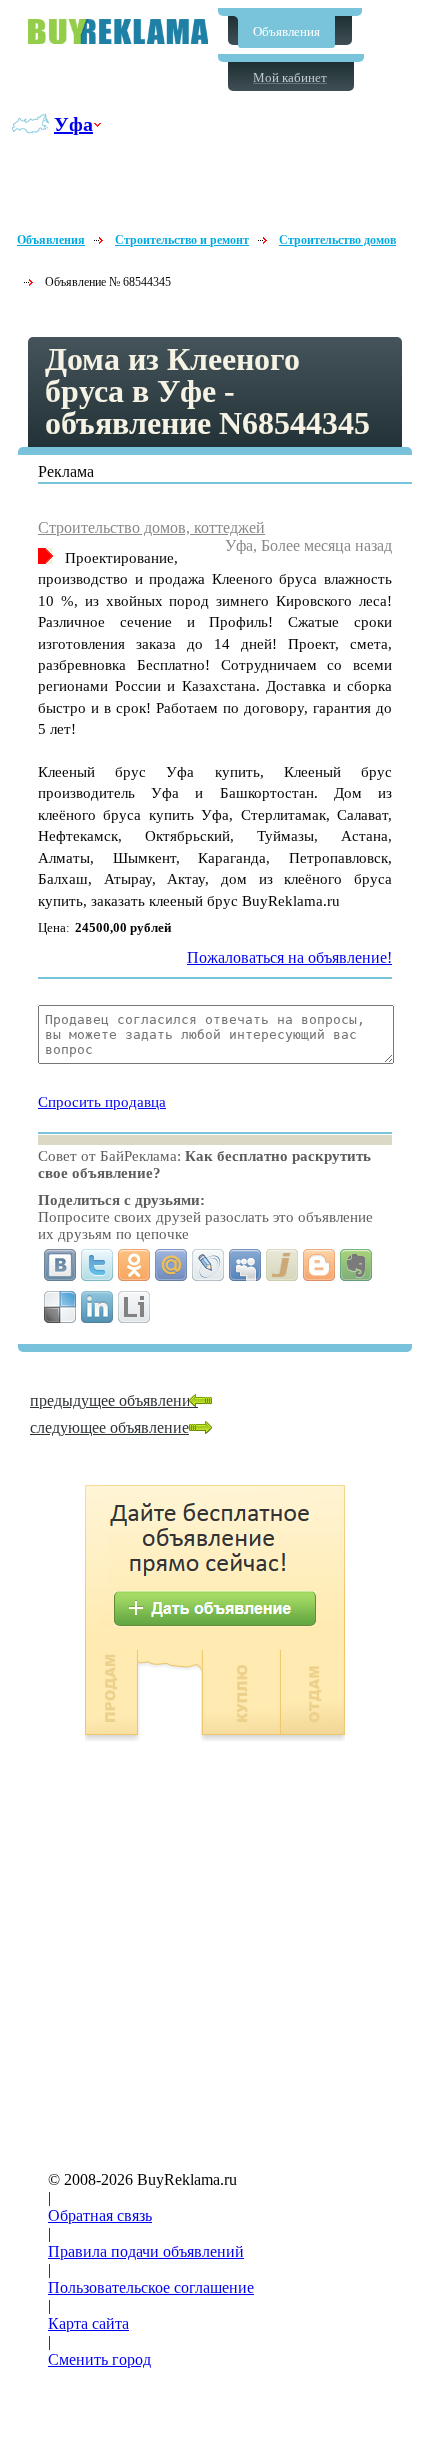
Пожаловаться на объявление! (289, 957)
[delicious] (60, 1307)
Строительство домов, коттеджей (151, 527)
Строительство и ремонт (182, 240)
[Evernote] (356, 1265)
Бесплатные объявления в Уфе (118, 31)
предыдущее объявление (114, 1400)
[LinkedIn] (97, 1307)
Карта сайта (88, 2323)
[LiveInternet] (134, 1307)
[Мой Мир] (171, 1265)
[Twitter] (97, 1265)
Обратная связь (100, 2215)
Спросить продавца (102, 1102)
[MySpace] (245, 1265)
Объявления (286, 31)
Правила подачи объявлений (146, 2251)
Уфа (73, 124)
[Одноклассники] (134, 1265)
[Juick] (282, 1265)
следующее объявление (109, 1427)
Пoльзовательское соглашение (151, 2287)
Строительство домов (337, 240)
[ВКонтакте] (60, 1265)
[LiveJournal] (208, 1265)
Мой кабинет (290, 77)
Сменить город (99, 2359)
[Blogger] (319, 1265)
